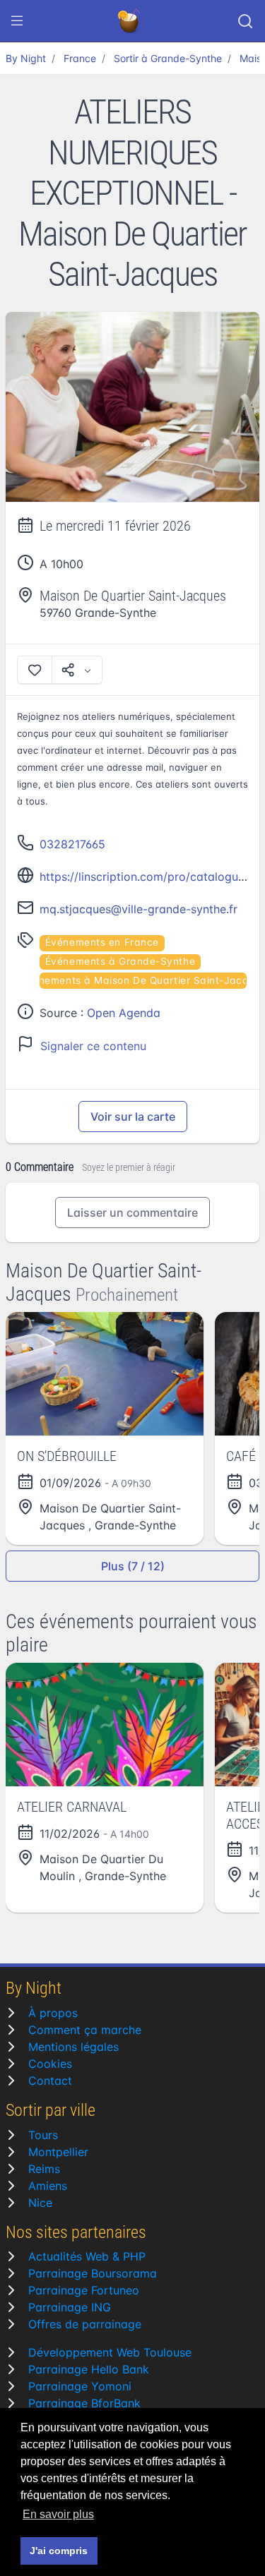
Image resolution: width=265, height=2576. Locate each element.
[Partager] (77, 670)
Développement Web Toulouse (110, 2352)
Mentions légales (73, 2047)
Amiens (48, 2186)
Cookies (50, 2064)
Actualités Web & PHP (87, 2256)
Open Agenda (124, 1013)
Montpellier (58, 2152)
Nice (40, 2203)
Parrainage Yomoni (80, 2386)
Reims (44, 2169)
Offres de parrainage (85, 2324)
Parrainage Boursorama (93, 2273)
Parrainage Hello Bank (89, 2369)
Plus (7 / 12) (133, 1566)
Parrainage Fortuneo (84, 2290)
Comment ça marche (85, 2030)
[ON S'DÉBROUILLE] (105, 1374)
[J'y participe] (35, 670)
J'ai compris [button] (59, 2551)
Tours (43, 2135)
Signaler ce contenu (93, 1046)
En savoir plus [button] (58, 2514)
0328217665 (72, 844)
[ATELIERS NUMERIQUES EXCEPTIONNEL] (132, 407)
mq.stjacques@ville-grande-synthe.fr (139, 909)
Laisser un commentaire (132, 1212)
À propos (53, 2013)
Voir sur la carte (133, 1117)
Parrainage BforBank (84, 2403)
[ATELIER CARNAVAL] (105, 1725)
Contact (50, 2081)
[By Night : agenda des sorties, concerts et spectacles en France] (130, 21)
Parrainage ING (70, 2307)
